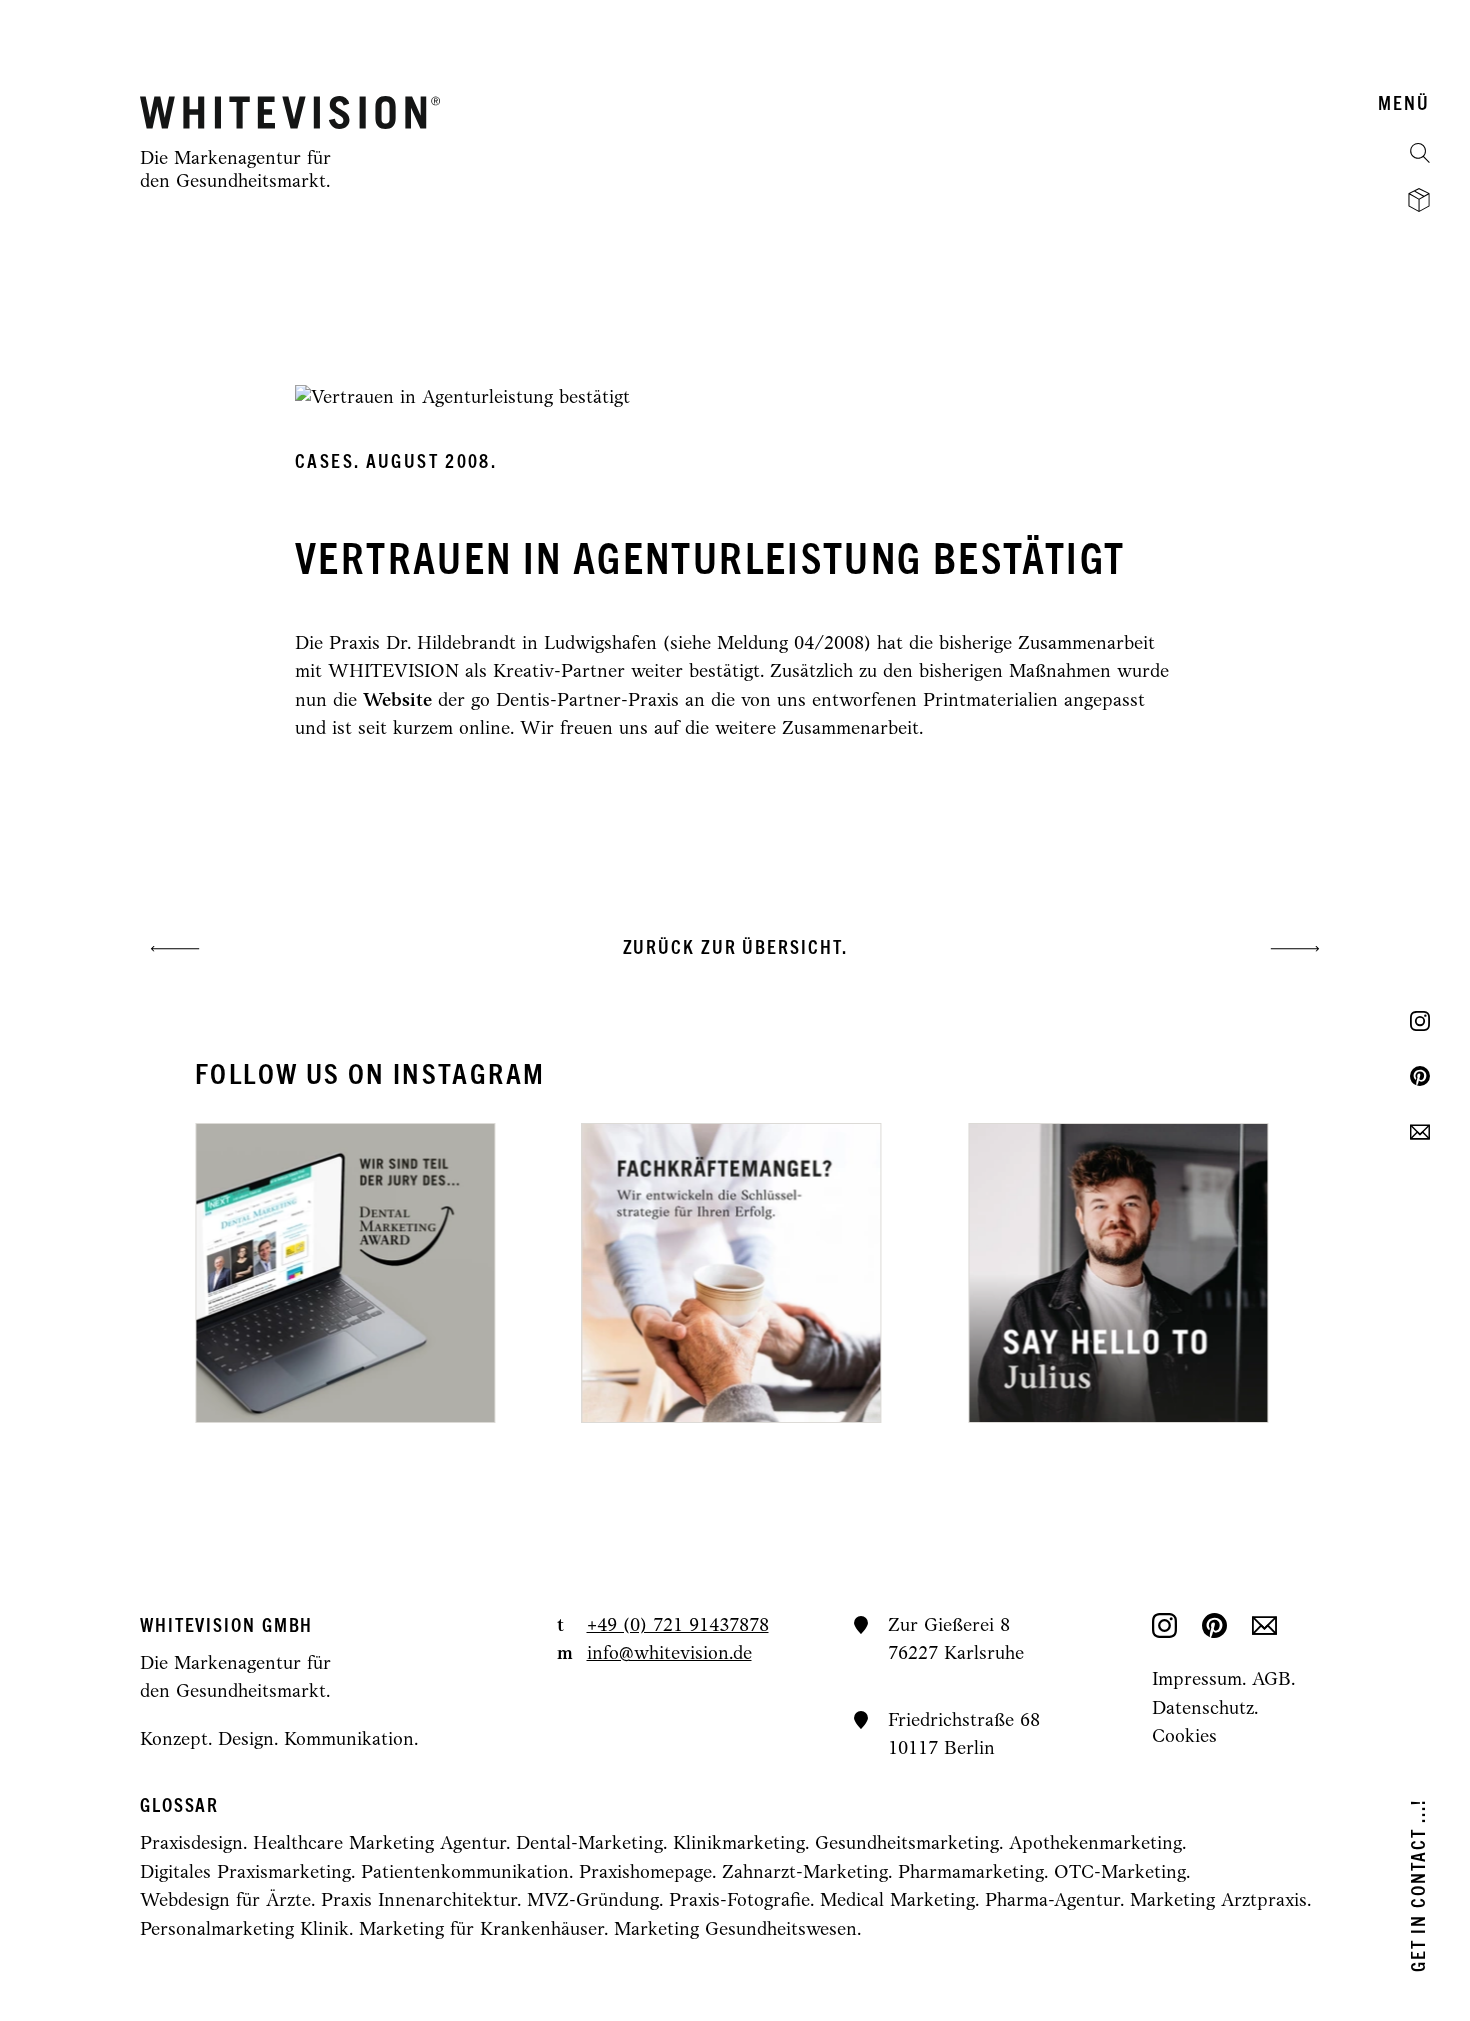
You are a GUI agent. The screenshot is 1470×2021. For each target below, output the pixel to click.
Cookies (1184, 1737)
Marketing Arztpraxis (1218, 1901)
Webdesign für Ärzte (225, 1901)
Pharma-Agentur (1052, 1901)
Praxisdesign (191, 1844)
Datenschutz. (1205, 1709)
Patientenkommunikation (465, 1873)
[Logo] (290, 112)
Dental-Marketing (589, 1844)
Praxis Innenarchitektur (419, 1901)
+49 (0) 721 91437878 (678, 1626)
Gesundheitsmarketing (907, 1844)
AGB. (1273, 1680)
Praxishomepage (645, 1873)
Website (397, 701)
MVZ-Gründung (593, 1901)
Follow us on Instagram (370, 1075)
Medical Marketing (897, 1901)
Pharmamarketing (971, 1873)
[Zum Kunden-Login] (1419, 200)
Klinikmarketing (739, 1844)
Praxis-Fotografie (739, 1901)
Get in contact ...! (1419, 1885)
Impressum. (1202, 1680)
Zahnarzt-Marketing (805, 1873)
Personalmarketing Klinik (244, 1930)
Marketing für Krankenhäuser (481, 1930)
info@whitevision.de (669, 1654)
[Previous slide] (484, 1273)
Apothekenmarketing (1095, 1844)
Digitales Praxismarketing (245, 1873)
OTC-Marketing (1120, 1873)
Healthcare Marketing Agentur (379, 1844)
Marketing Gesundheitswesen (735, 1930)
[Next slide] (986, 1273)
